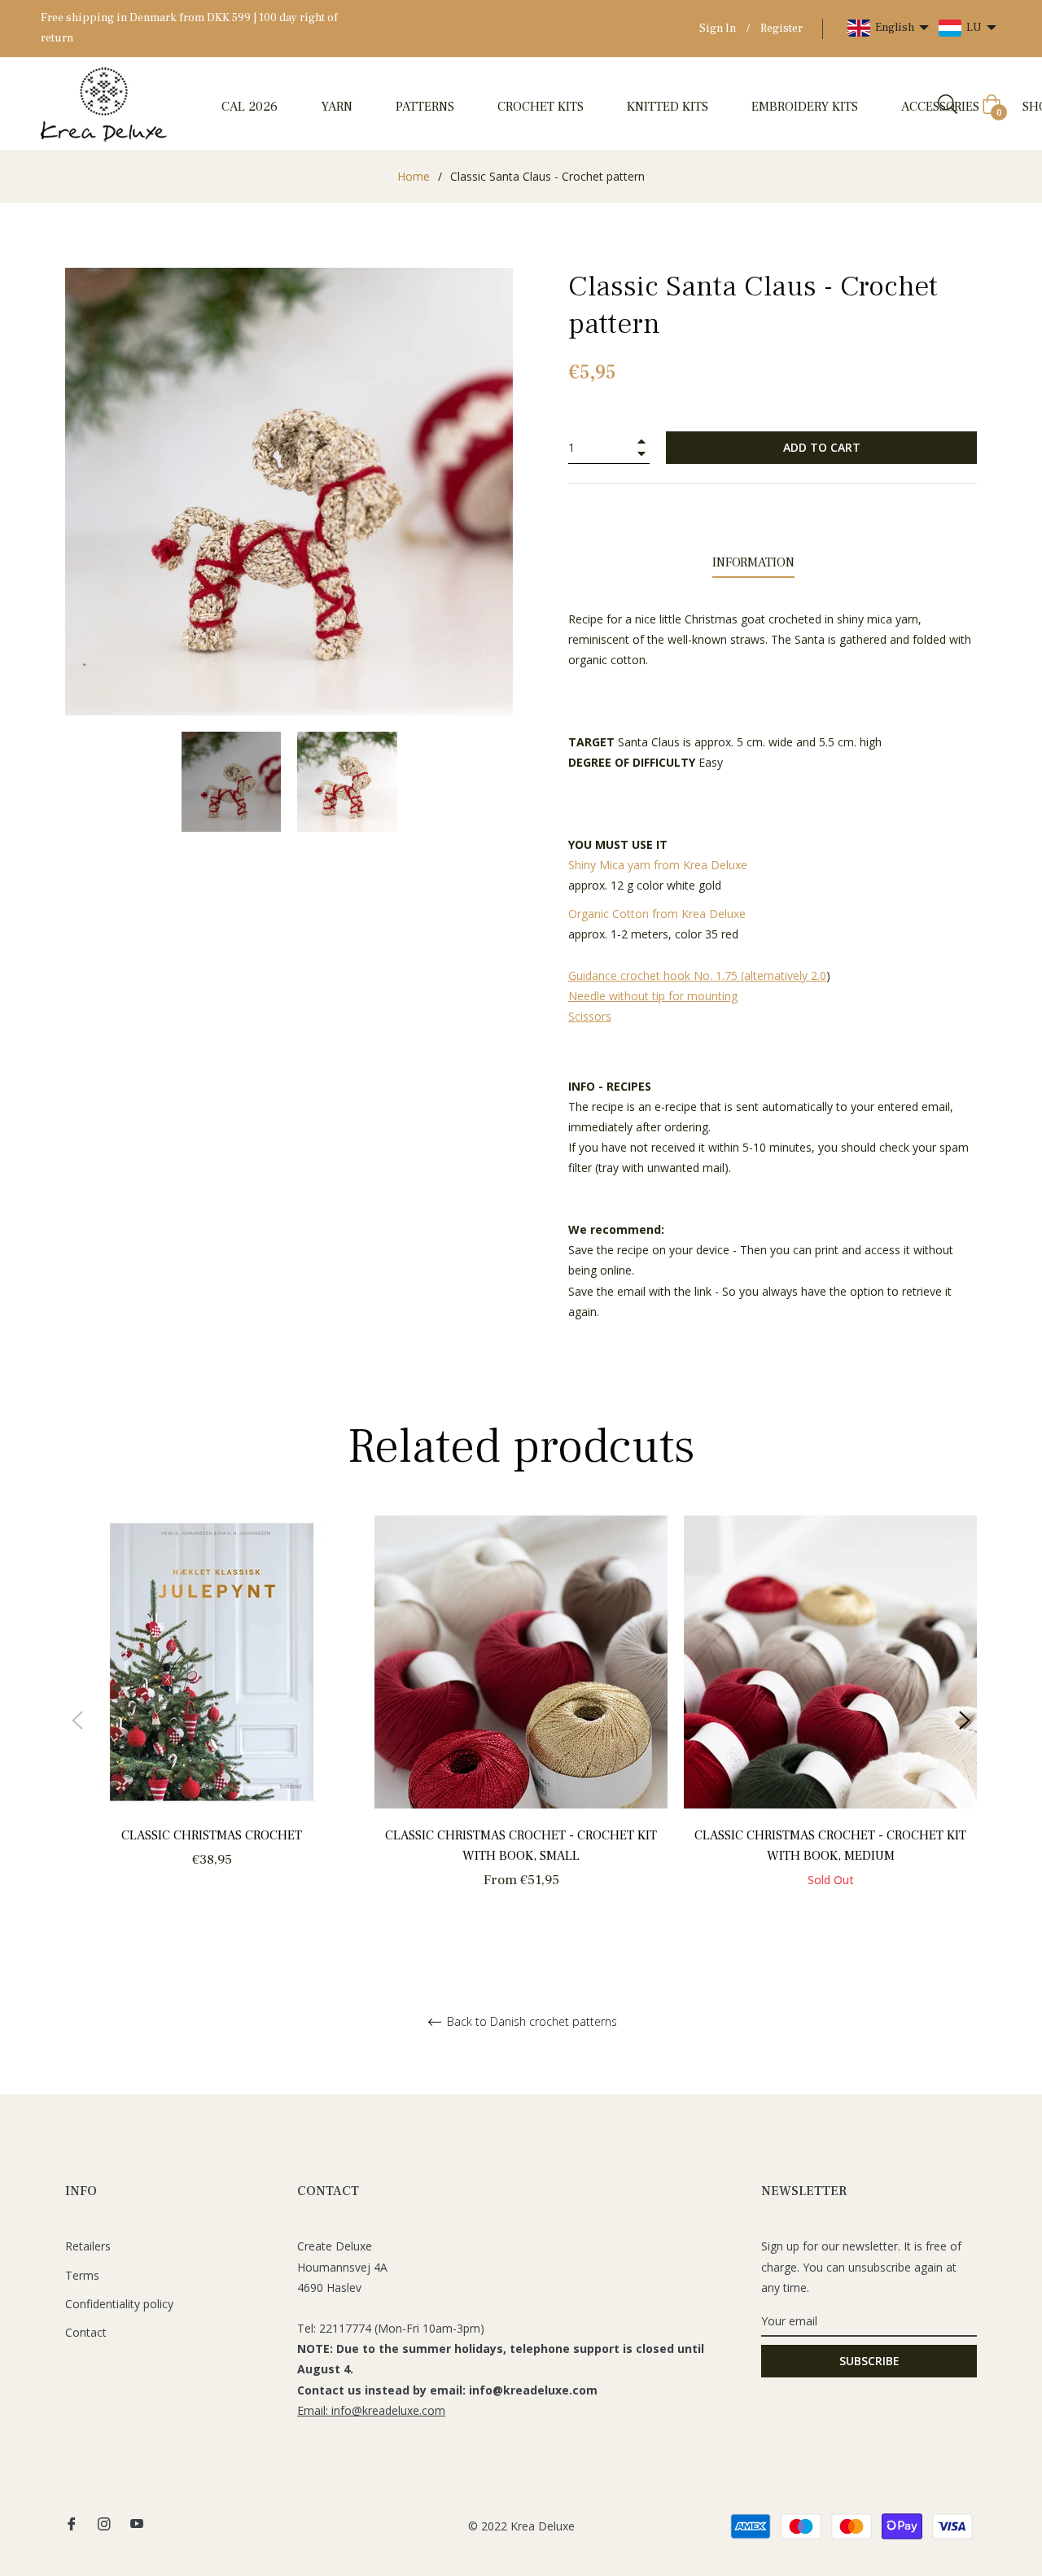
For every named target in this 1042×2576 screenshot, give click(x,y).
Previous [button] (77, 1721)
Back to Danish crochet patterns (530, 2022)
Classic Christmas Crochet (212, 1835)
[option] (212, 1710)
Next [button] (965, 1721)
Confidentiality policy (119, 2304)
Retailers (88, 2246)
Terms (82, 2275)
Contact (86, 2332)
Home (414, 176)
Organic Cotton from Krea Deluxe (659, 914)
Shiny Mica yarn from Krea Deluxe (659, 865)
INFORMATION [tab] (753, 562)
